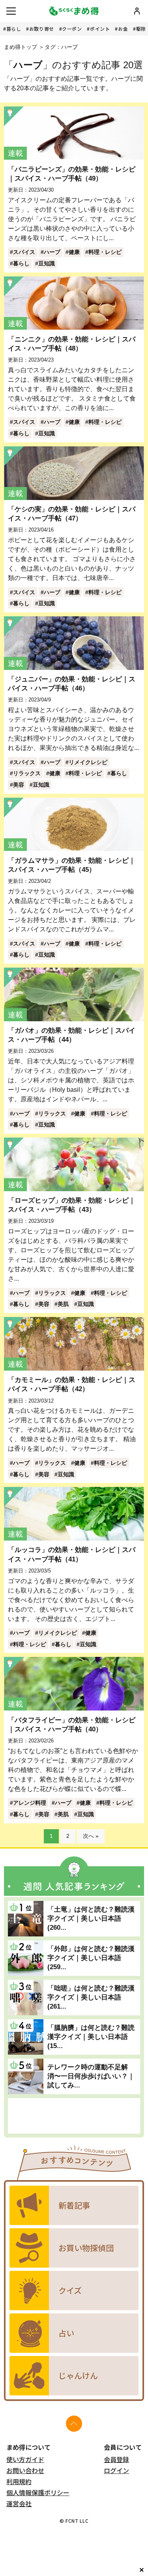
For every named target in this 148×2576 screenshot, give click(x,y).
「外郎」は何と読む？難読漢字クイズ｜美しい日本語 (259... (91, 1958)
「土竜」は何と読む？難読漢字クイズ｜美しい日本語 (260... (91, 1918)
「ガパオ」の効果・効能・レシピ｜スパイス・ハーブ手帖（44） (72, 1035)
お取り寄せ (42, 29)
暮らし (14, 29)
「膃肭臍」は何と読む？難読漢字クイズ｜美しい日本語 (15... (91, 2037)
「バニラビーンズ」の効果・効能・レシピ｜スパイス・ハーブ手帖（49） (72, 174)
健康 (74, 252)
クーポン (72, 29)
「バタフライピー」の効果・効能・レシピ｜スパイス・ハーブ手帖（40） (72, 1724)
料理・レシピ (105, 252)
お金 (123, 29)
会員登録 (116, 2459)
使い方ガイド (25, 2459)
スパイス (24, 252)
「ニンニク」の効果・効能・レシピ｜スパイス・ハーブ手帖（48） (72, 344)
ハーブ (52, 252)
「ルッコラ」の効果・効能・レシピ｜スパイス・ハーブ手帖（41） (72, 1554)
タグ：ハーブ (61, 47)
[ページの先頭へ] (74, 2424)
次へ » (91, 1836)
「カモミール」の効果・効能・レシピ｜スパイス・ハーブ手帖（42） (72, 1384)
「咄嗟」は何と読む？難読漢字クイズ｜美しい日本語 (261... (91, 1997)
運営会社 (19, 2503)
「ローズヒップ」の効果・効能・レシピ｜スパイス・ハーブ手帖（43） (72, 1205)
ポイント (100, 29)
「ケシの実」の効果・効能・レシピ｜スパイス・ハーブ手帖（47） (72, 514)
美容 (19, 785)
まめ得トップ (21, 47)
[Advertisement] (74, 2116)
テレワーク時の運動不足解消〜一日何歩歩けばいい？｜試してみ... (91, 2076)
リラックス (27, 773)
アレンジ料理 (30, 1803)
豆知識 (47, 263)
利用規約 (19, 2481)
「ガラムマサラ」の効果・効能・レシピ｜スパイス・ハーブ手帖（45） (72, 865)
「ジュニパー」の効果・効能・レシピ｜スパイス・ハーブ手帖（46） (72, 684)
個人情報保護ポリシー (38, 2492)
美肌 (63, 1304)
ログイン (116, 2470)
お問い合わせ (25, 2470)
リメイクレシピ (88, 762)
